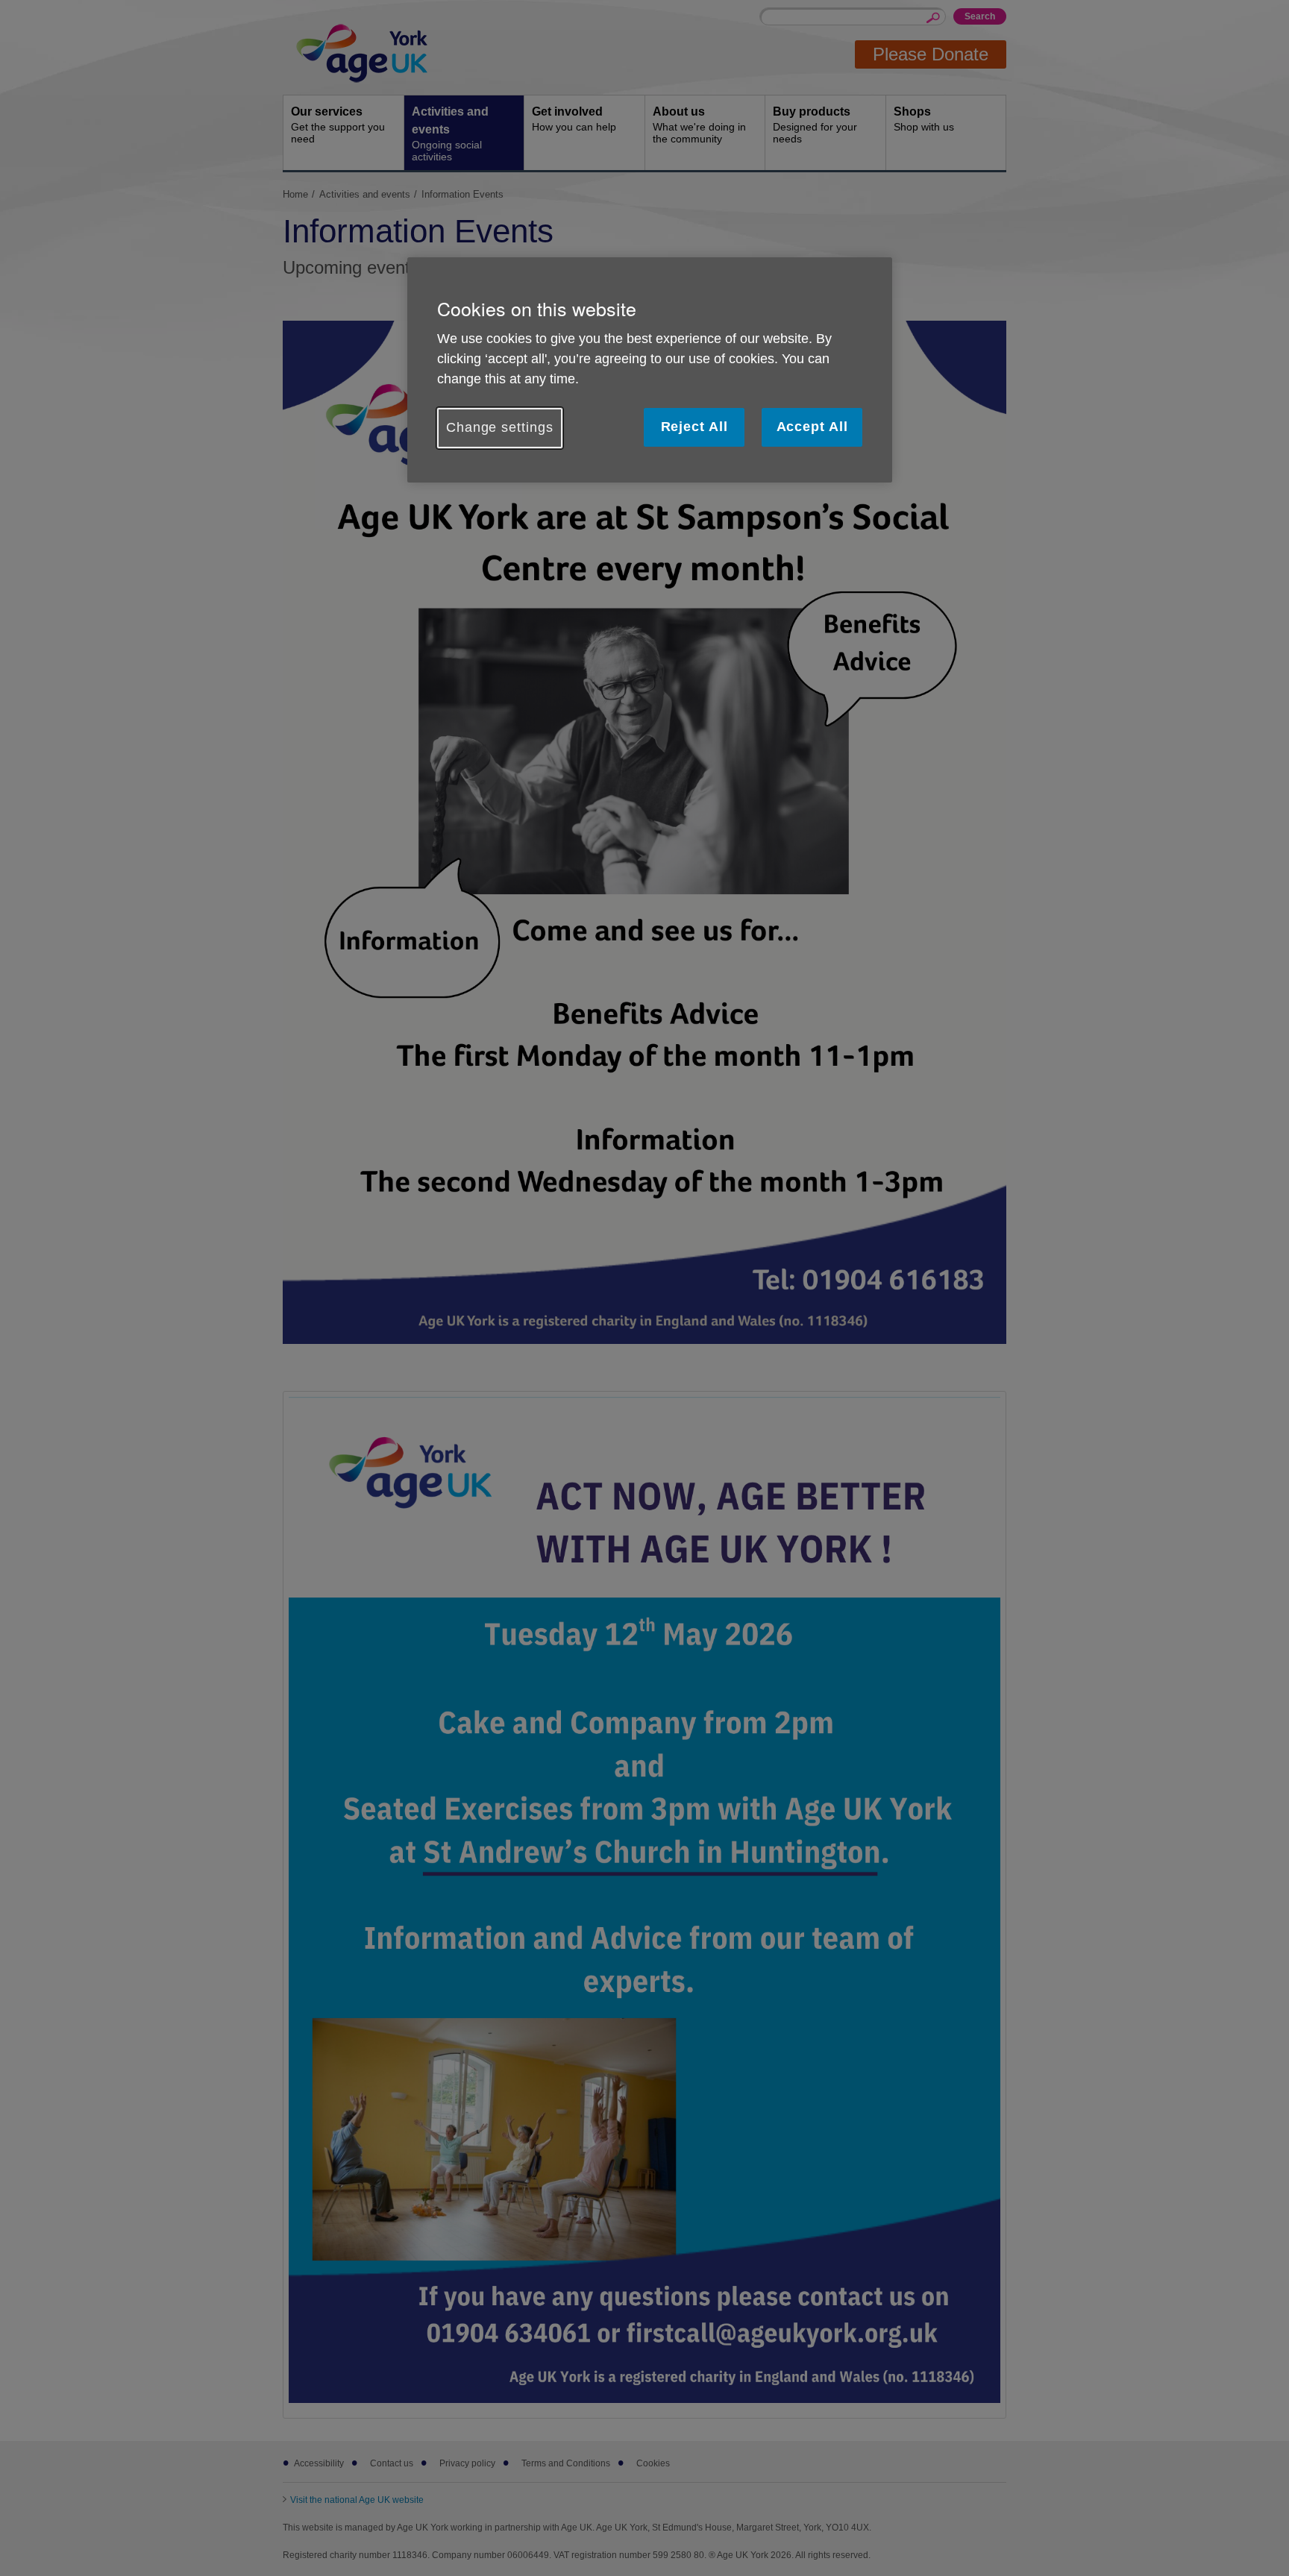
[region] (650, 370)
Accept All (812, 427)
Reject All (694, 427)
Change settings (500, 427)
